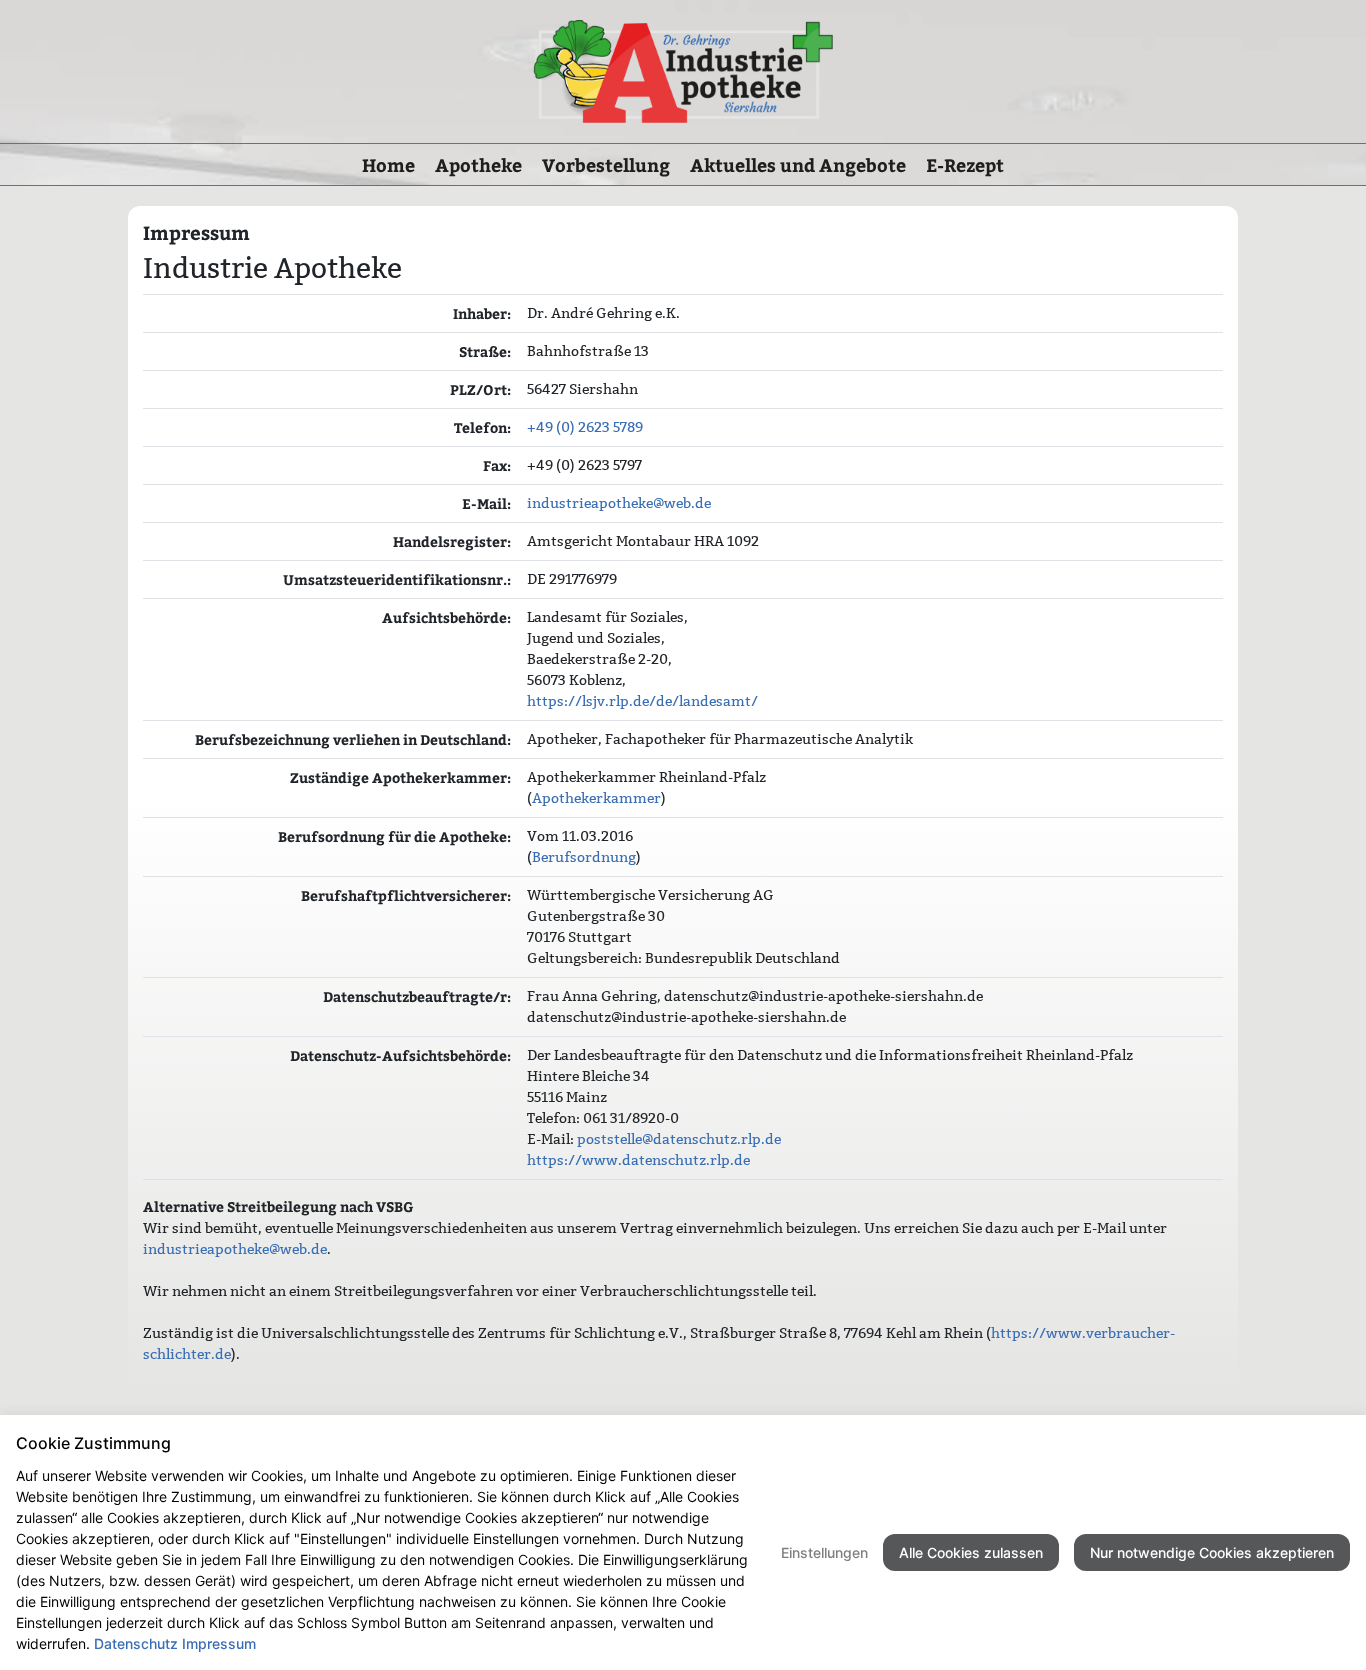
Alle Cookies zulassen (971, 1552)
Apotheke (478, 165)
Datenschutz (136, 1643)
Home (388, 165)
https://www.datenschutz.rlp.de (638, 1160)
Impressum (219, 1643)
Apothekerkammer (596, 798)
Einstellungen (824, 1552)
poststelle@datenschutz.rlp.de (679, 1139)
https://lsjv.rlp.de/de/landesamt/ (642, 701)
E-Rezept (965, 165)
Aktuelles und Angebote (798, 165)
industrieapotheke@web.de (619, 503)
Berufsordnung (584, 857)
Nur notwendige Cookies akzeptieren (1212, 1552)
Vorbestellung (606, 165)
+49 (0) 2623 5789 (585, 427)
